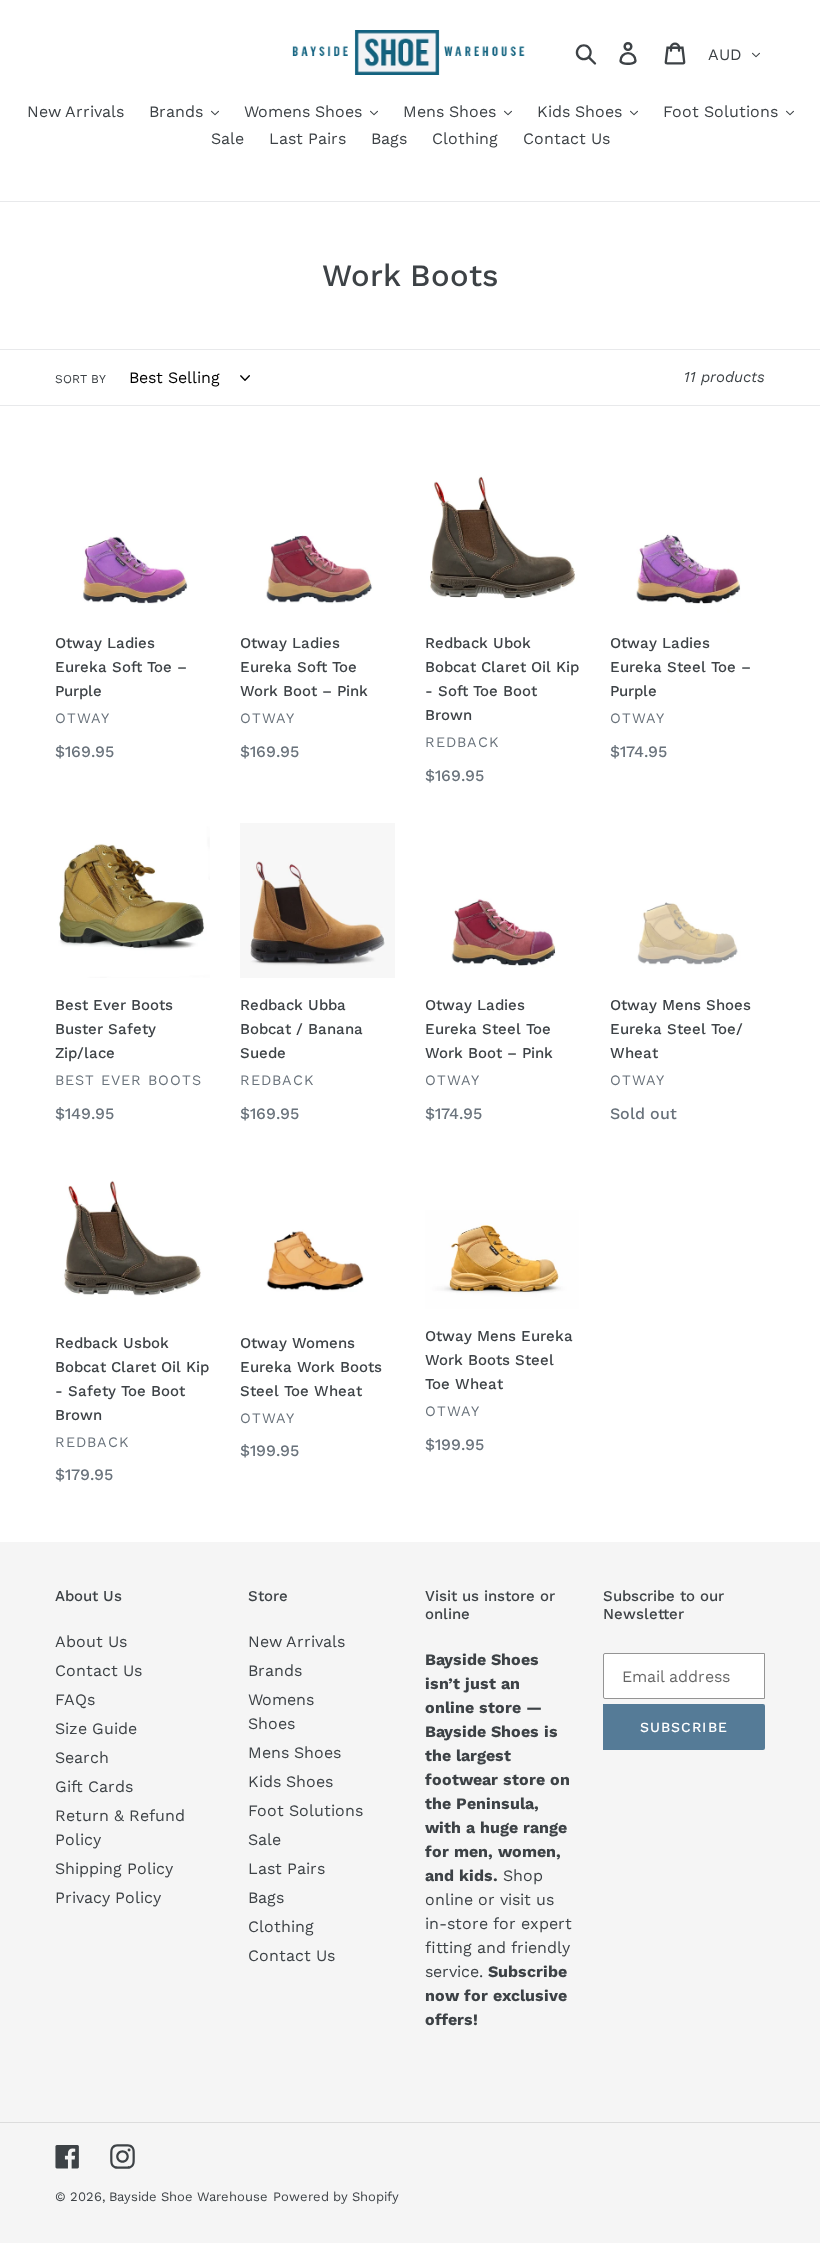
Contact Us (98, 1670)
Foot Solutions (305, 1810)
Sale (264, 1839)
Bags (266, 1897)
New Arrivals (296, 1641)
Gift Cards (94, 1786)
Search (82, 1757)
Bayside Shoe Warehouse (188, 2196)
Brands (275, 1670)
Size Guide (96, 1728)
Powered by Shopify (336, 2196)
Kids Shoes (290, 1781)
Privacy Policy (108, 1897)
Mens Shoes (294, 1752)
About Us (91, 1641)
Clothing (281, 1926)
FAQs (75, 1699)
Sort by (80, 379)
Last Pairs (286, 1868)
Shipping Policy (114, 1868)
